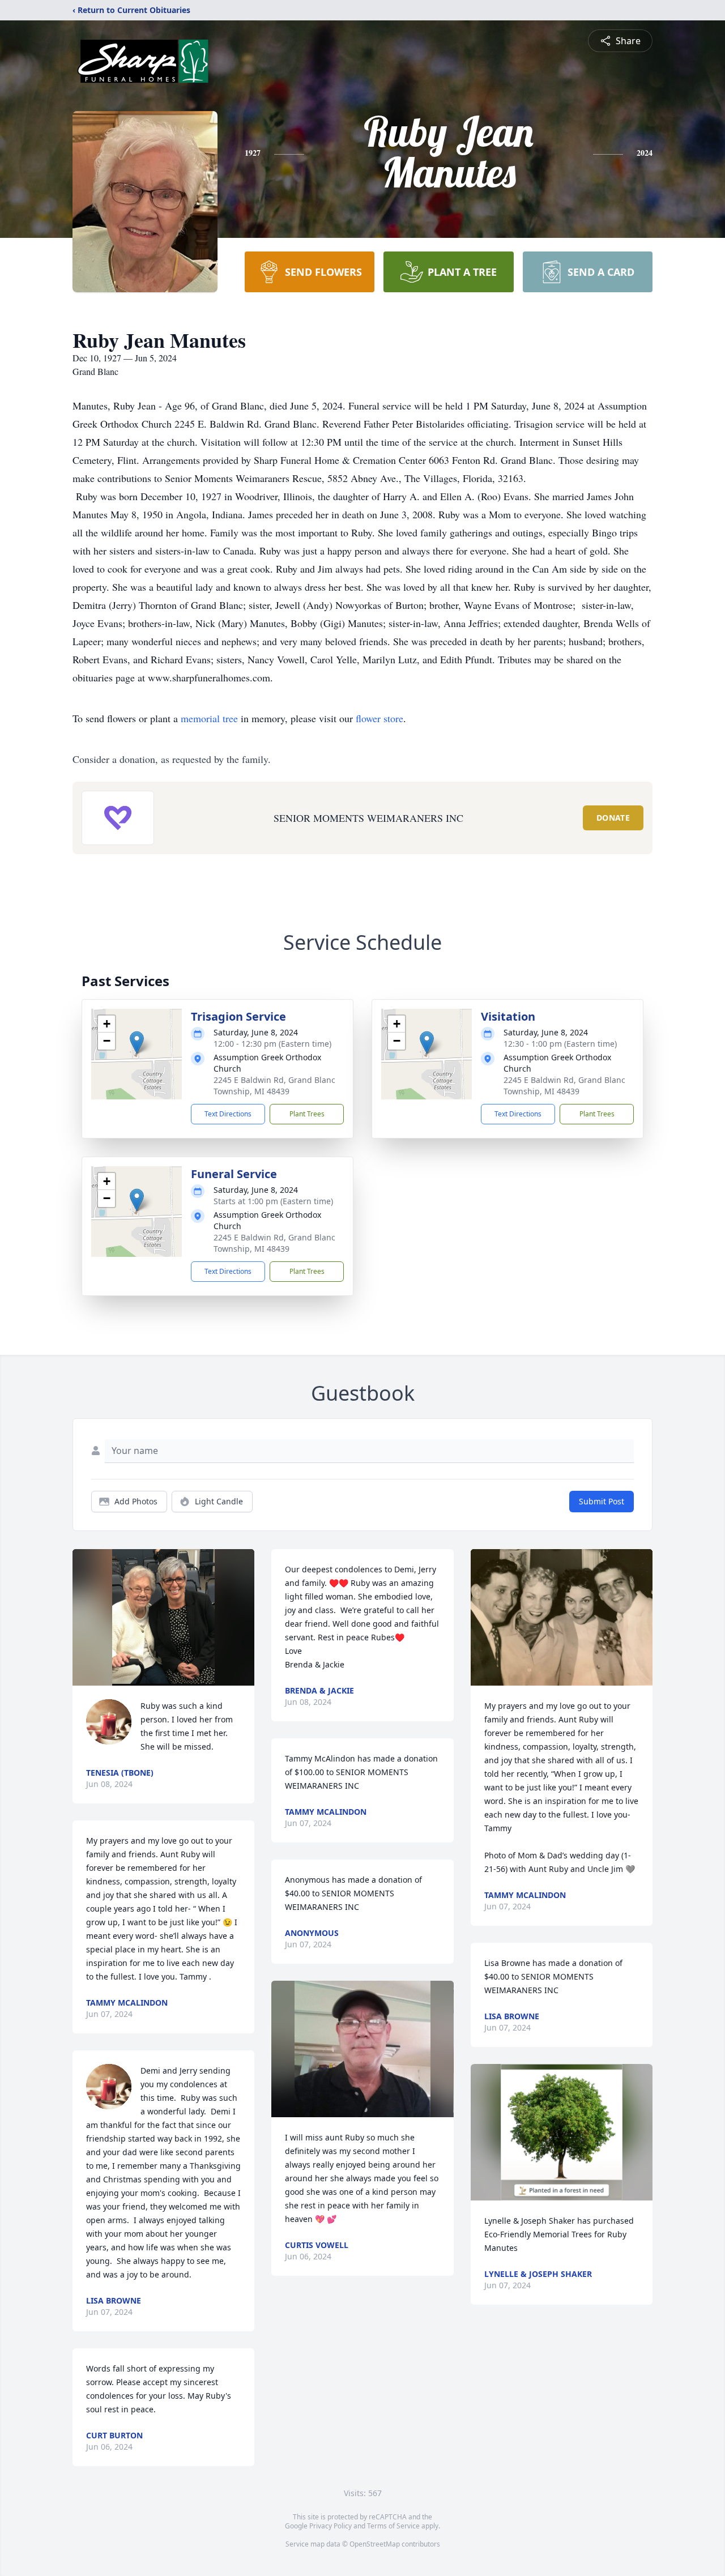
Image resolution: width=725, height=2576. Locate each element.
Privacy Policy (330, 2526)
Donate (613, 818)
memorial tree (209, 718)
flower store (379, 718)
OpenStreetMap (375, 2544)
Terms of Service (393, 2526)
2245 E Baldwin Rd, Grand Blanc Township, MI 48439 (274, 1086)
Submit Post (602, 1501)
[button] (137, 1042)
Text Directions (228, 1114)
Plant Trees (307, 1114)
